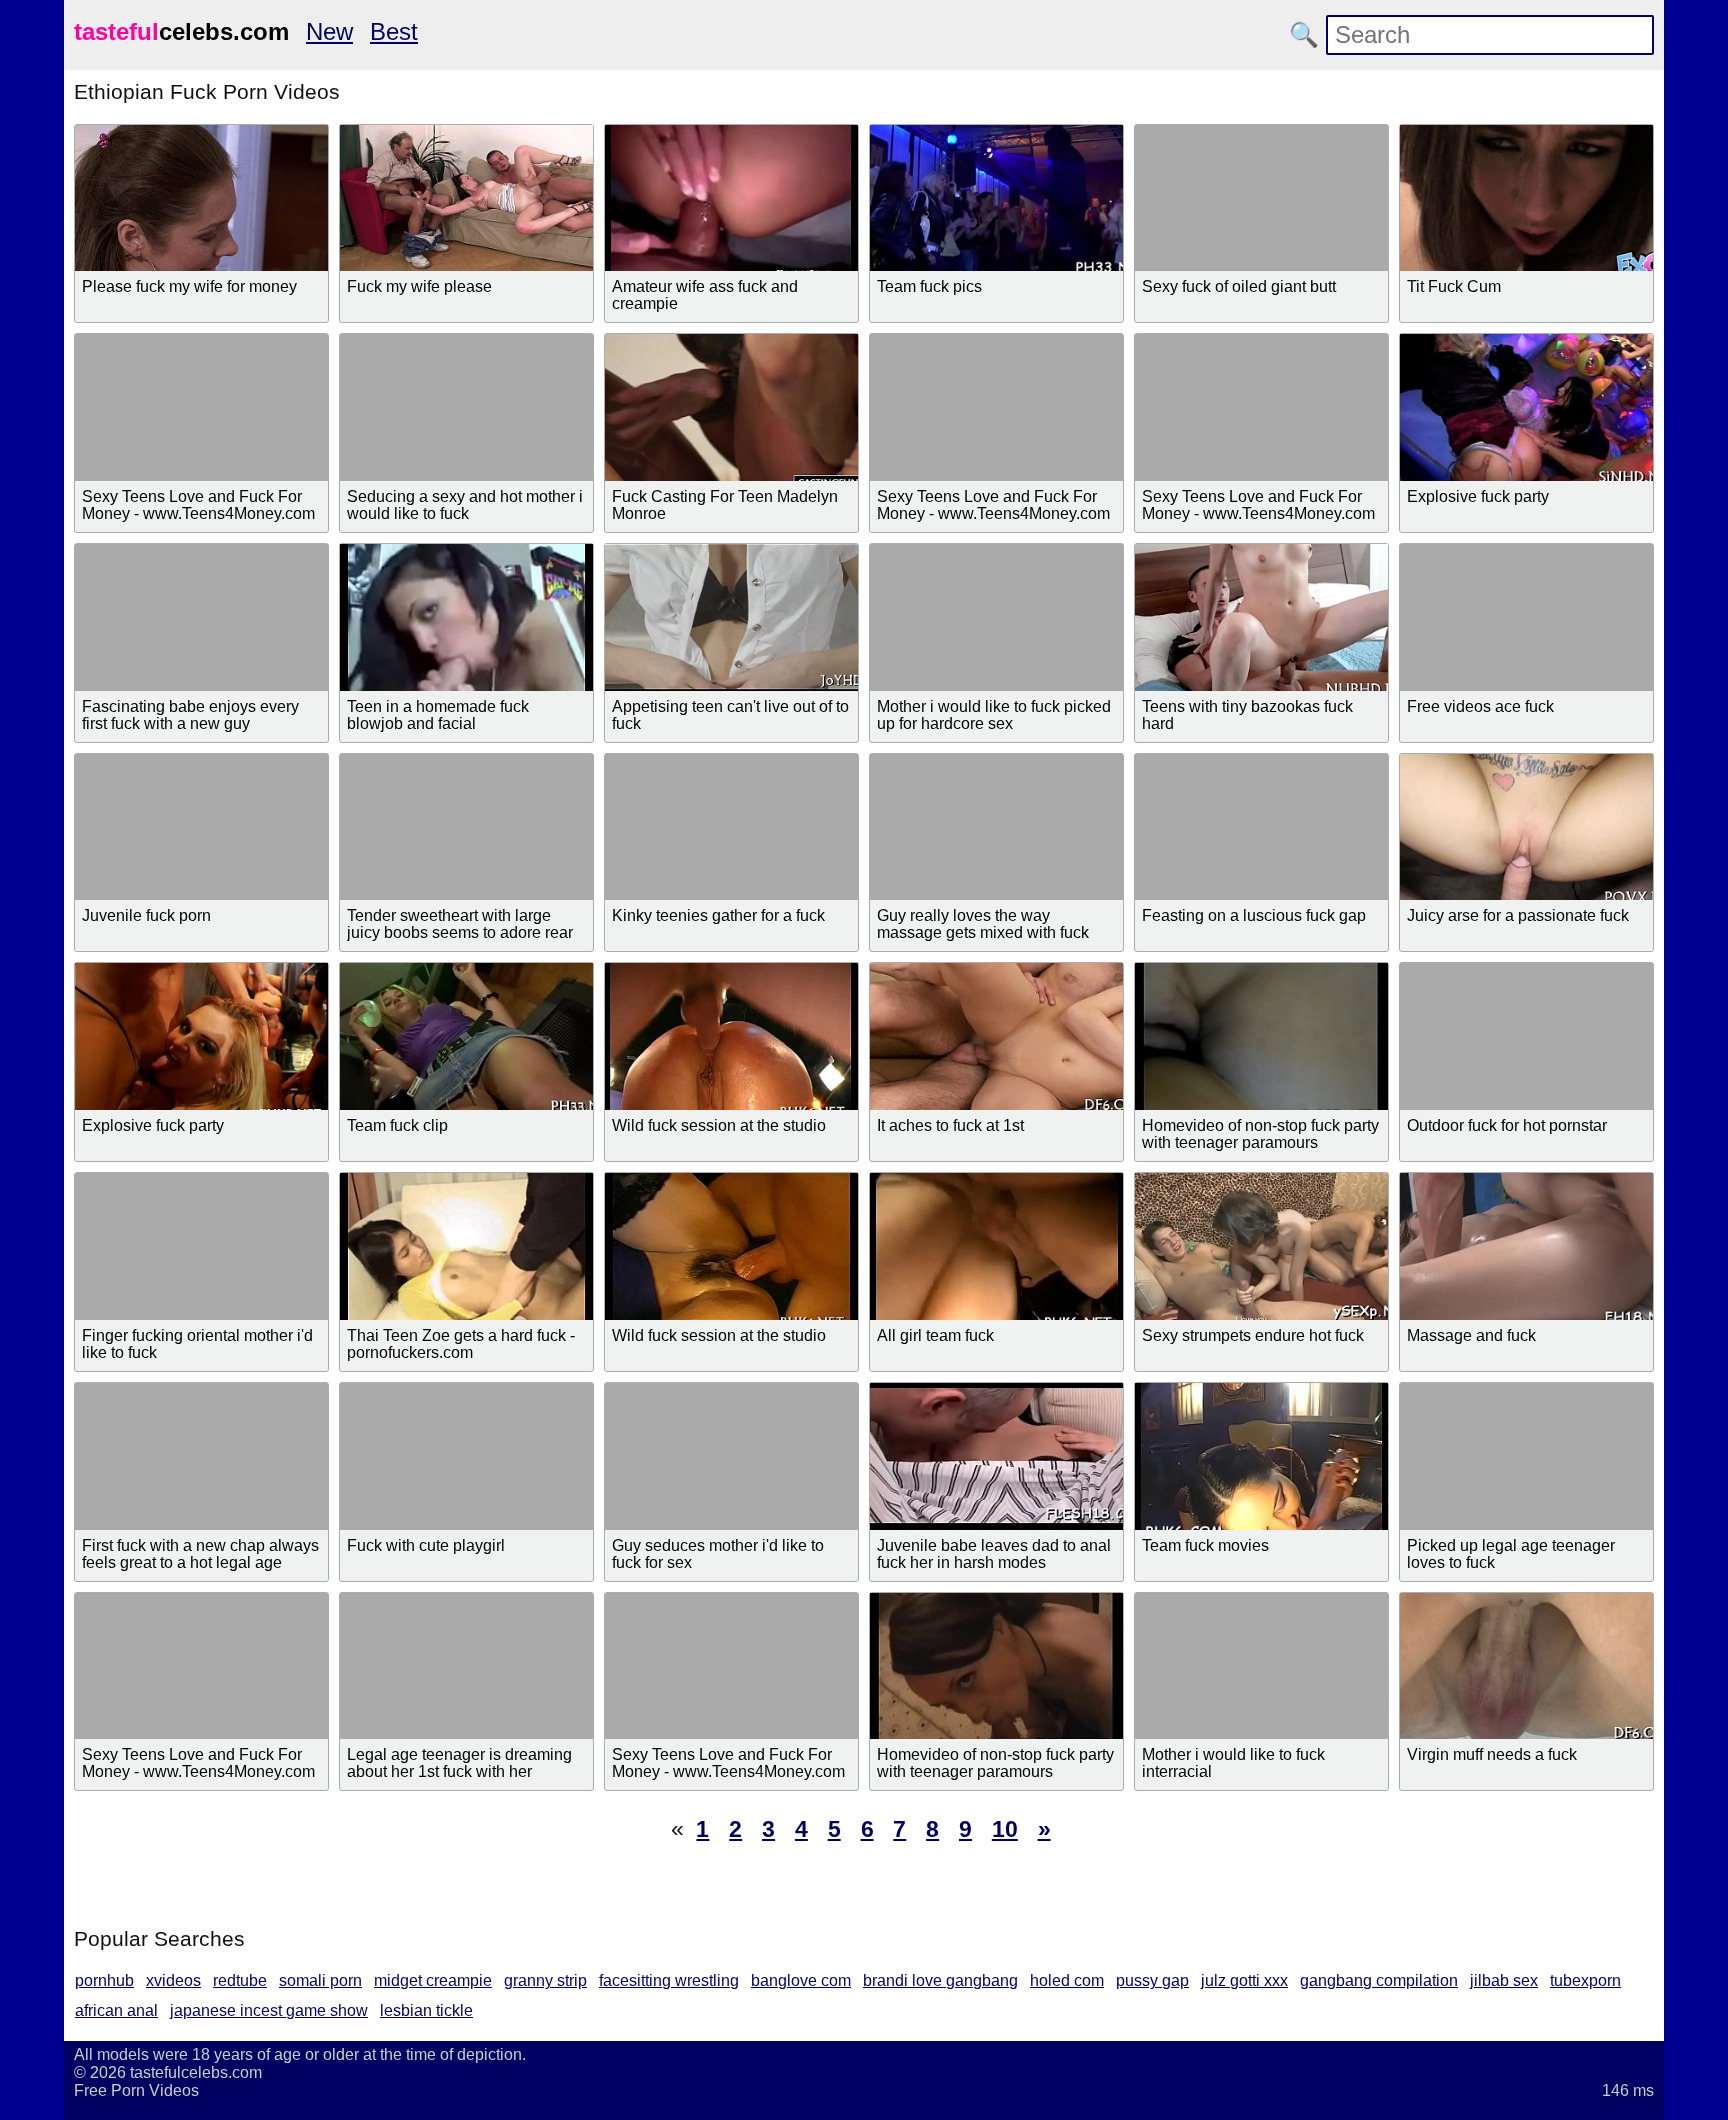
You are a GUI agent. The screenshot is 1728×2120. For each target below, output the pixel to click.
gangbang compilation (1379, 1980)
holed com (1067, 1980)
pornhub (104, 1980)
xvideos (173, 1980)
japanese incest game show (269, 2010)
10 (1005, 1829)
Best (394, 31)
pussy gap (1152, 1980)
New (329, 31)
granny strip (545, 1980)
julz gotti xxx (1244, 1980)
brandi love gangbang (940, 1980)
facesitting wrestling (669, 1980)
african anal (116, 2010)
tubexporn (1585, 1980)
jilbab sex (1504, 1980)
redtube (240, 1980)
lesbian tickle (426, 2010)
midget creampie (433, 1980)
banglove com (801, 1980)
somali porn (320, 1980)
